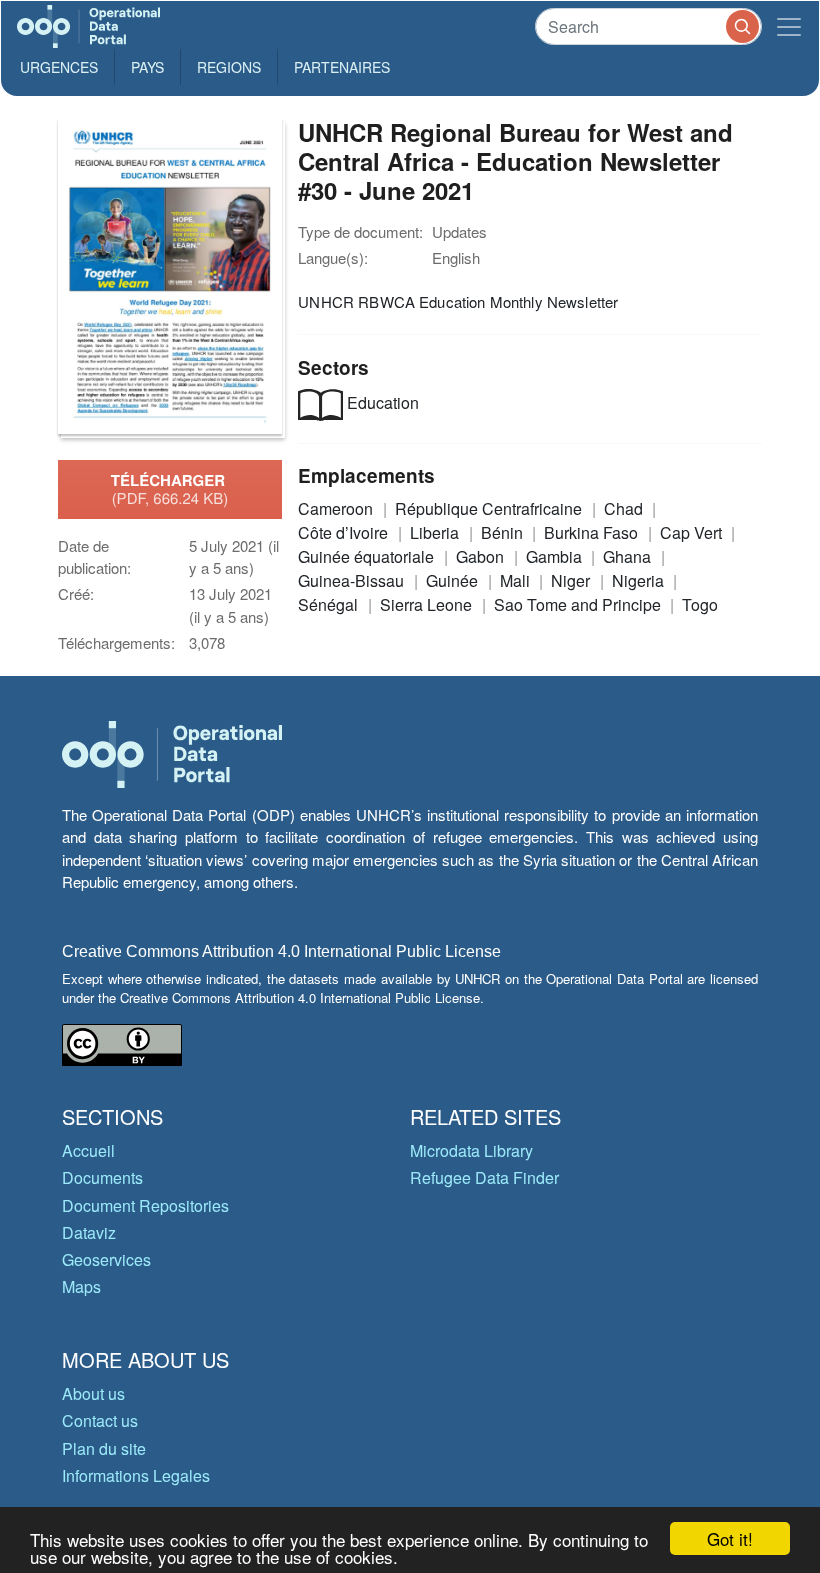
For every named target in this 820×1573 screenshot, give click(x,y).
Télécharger (170, 489)
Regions (229, 67)
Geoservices (106, 1259)
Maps (81, 1286)
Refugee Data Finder (484, 1177)
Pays (147, 67)
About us (93, 1393)
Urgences (59, 67)
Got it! (730, 1538)
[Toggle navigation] (789, 26)
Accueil (88, 1150)
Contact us (100, 1420)
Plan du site (104, 1448)
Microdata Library (471, 1150)
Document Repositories (145, 1205)
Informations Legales (136, 1475)
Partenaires (342, 67)
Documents (102, 1177)
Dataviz (89, 1232)
